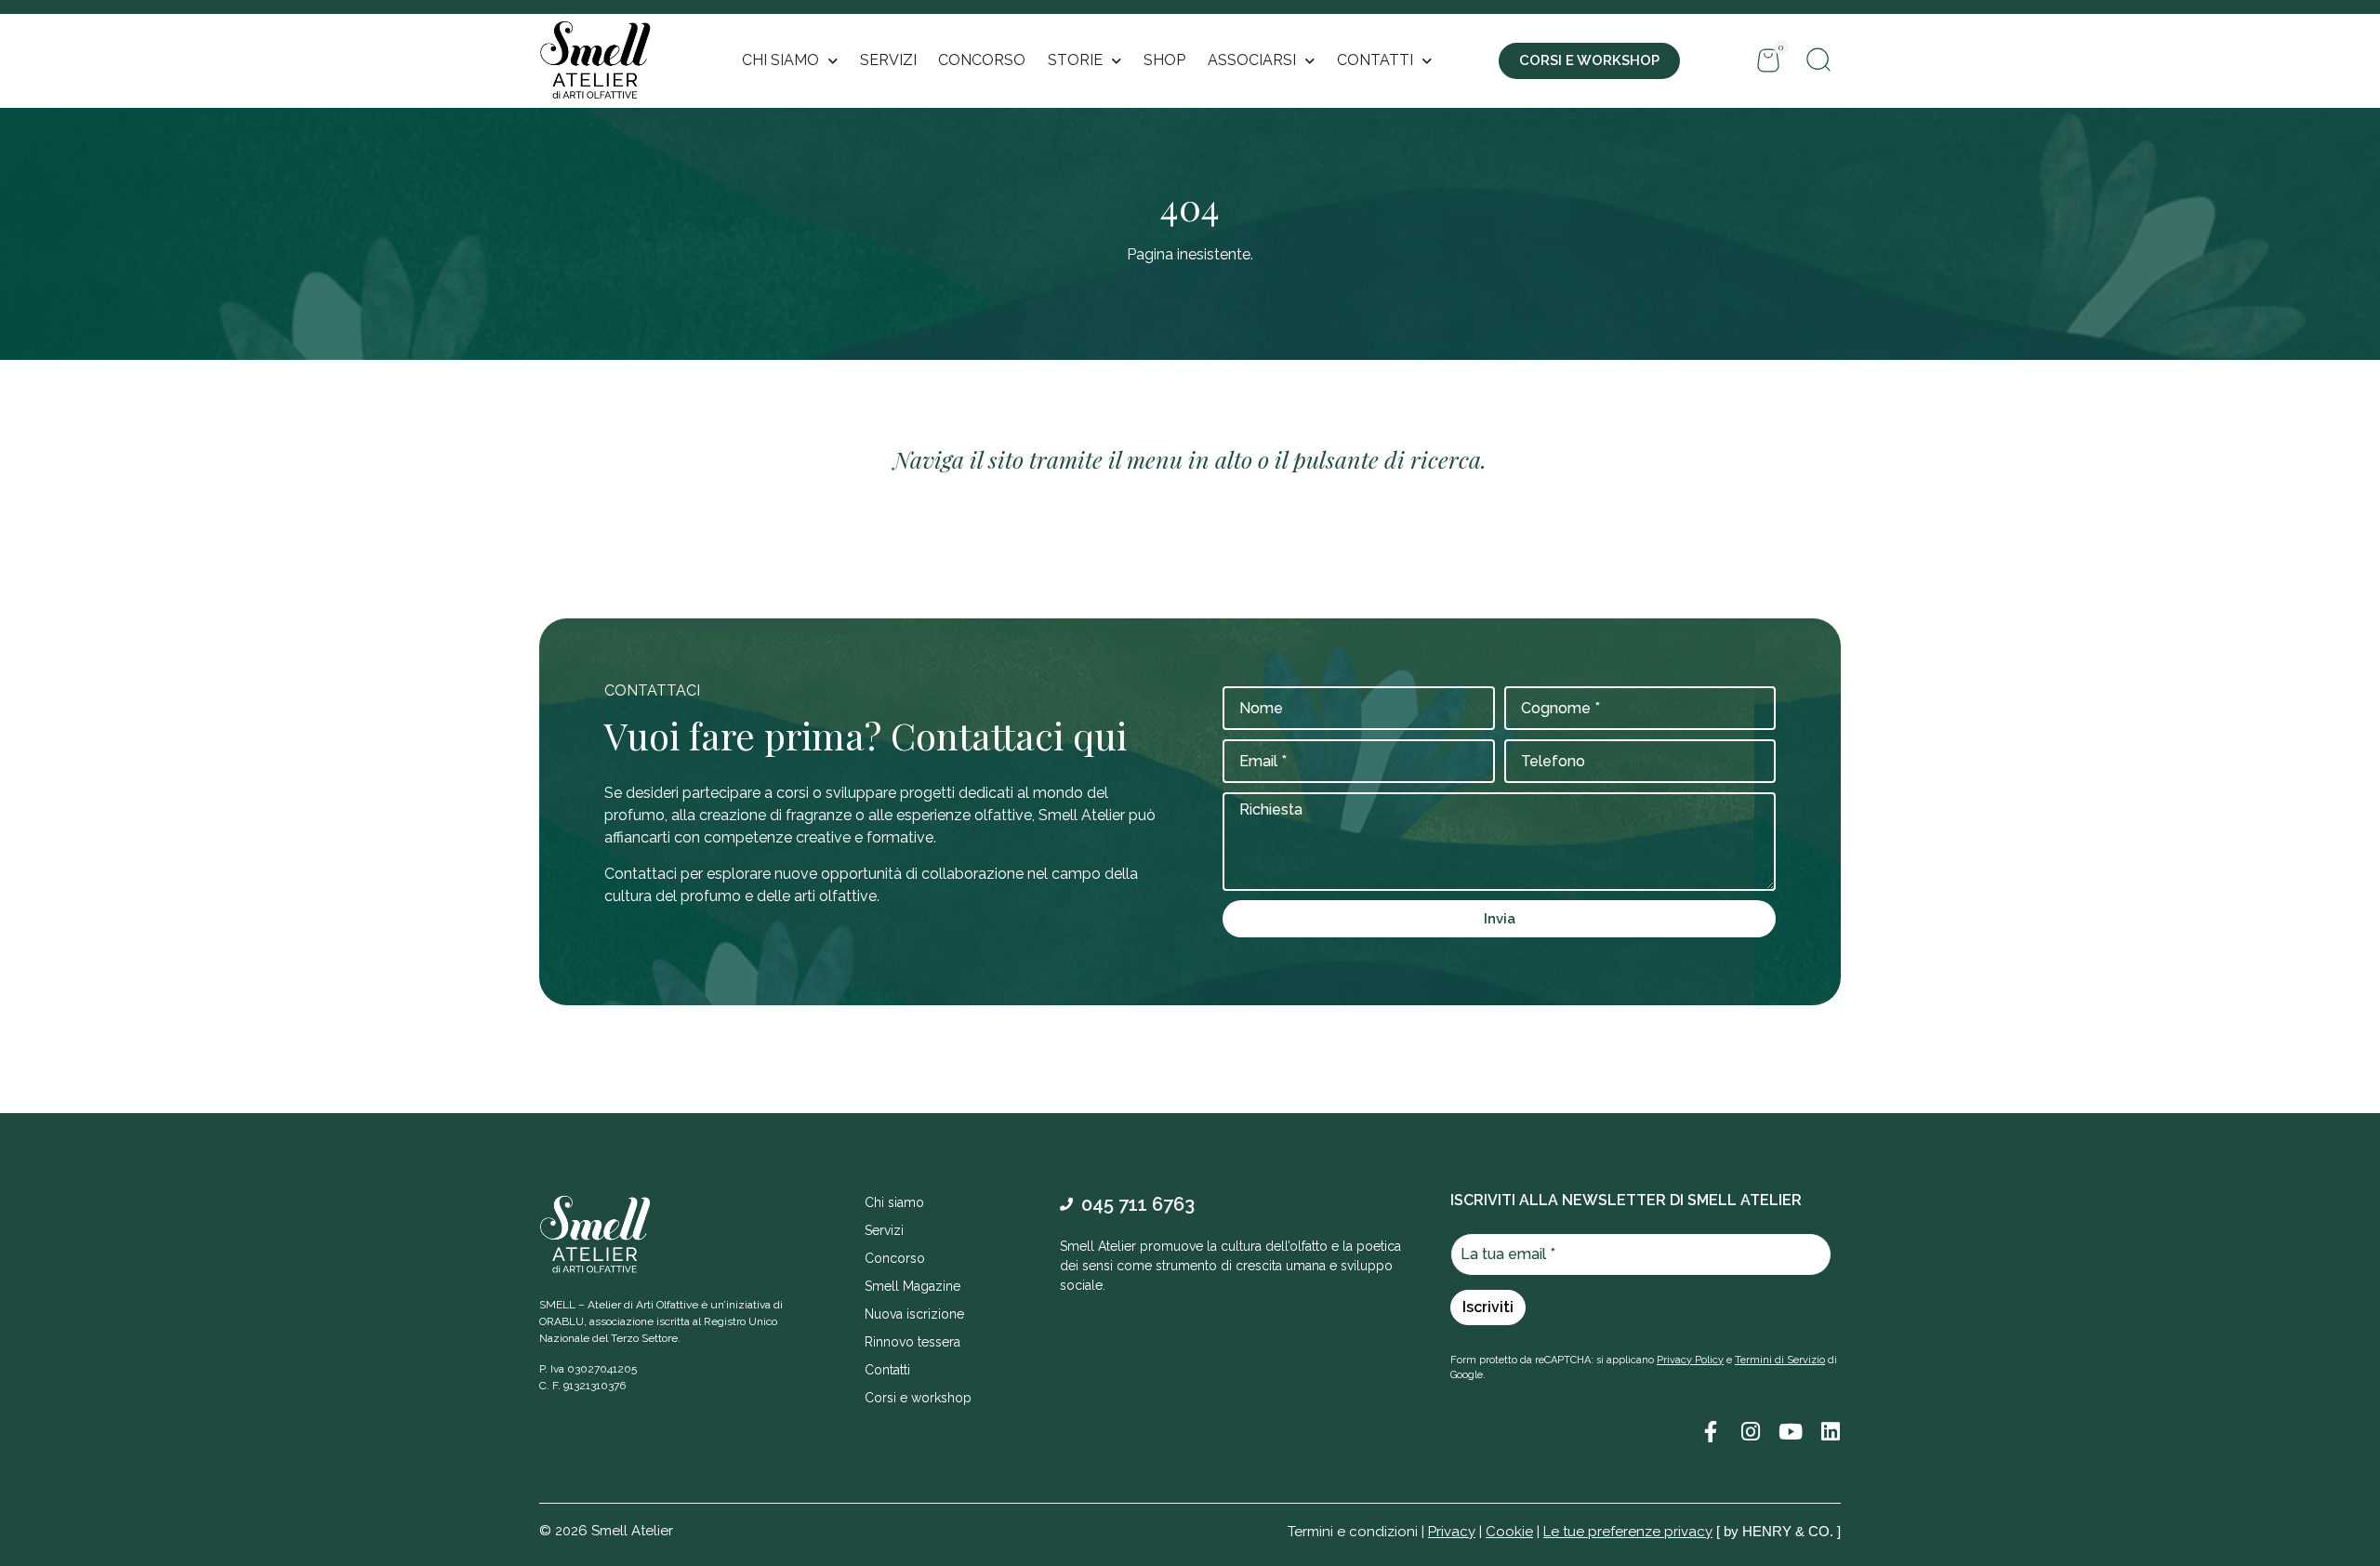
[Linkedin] (1830, 1432)
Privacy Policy (1690, 1360)
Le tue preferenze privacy (1628, 1532)
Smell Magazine (912, 1286)
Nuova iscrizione (914, 1314)
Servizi (888, 60)
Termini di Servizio (1780, 1360)
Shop (1164, 60)
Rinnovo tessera (912, 1342)
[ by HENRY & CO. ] (1778, 1531)
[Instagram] (1750, 1432)
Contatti (887, 1370)
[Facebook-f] (1710, 1432)
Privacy (1452, 1532)
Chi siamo (894, 1202)
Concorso (982, 60)
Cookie (1509, 1532)
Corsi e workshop (918, 1398)
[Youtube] (1790, 1432)
